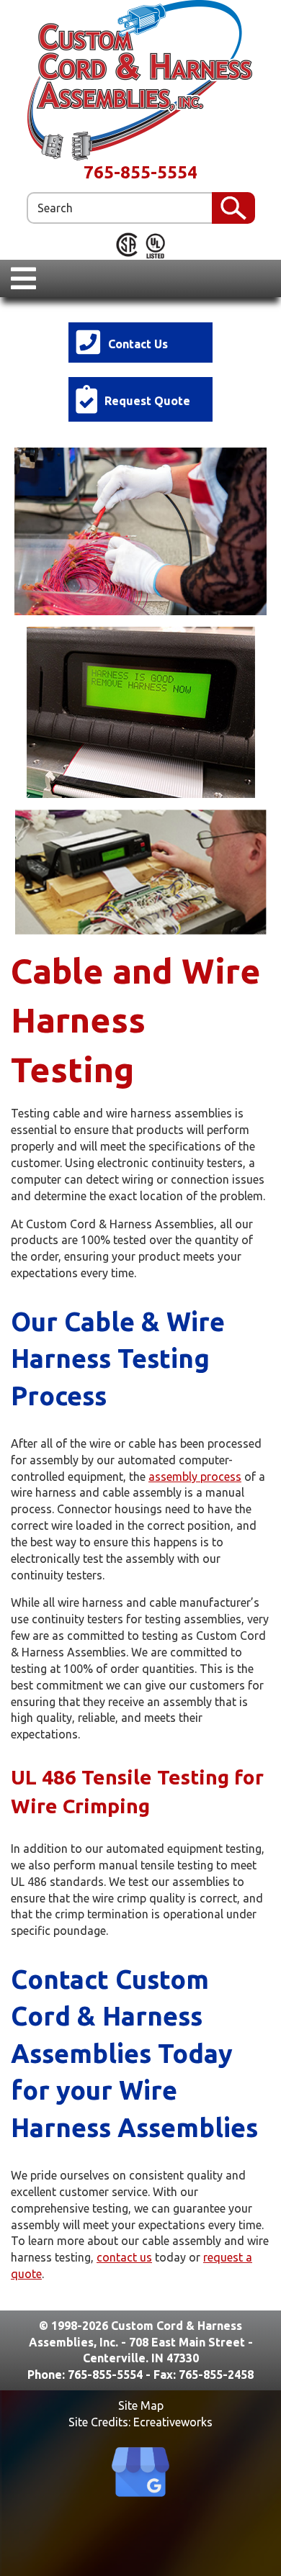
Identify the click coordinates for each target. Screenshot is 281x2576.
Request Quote (147, 401)
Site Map (141, 2405)
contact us (124, 2257)
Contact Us (138, 344)
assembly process (195, 1477)
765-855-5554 (140, 172)
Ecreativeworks (173, 2422)
